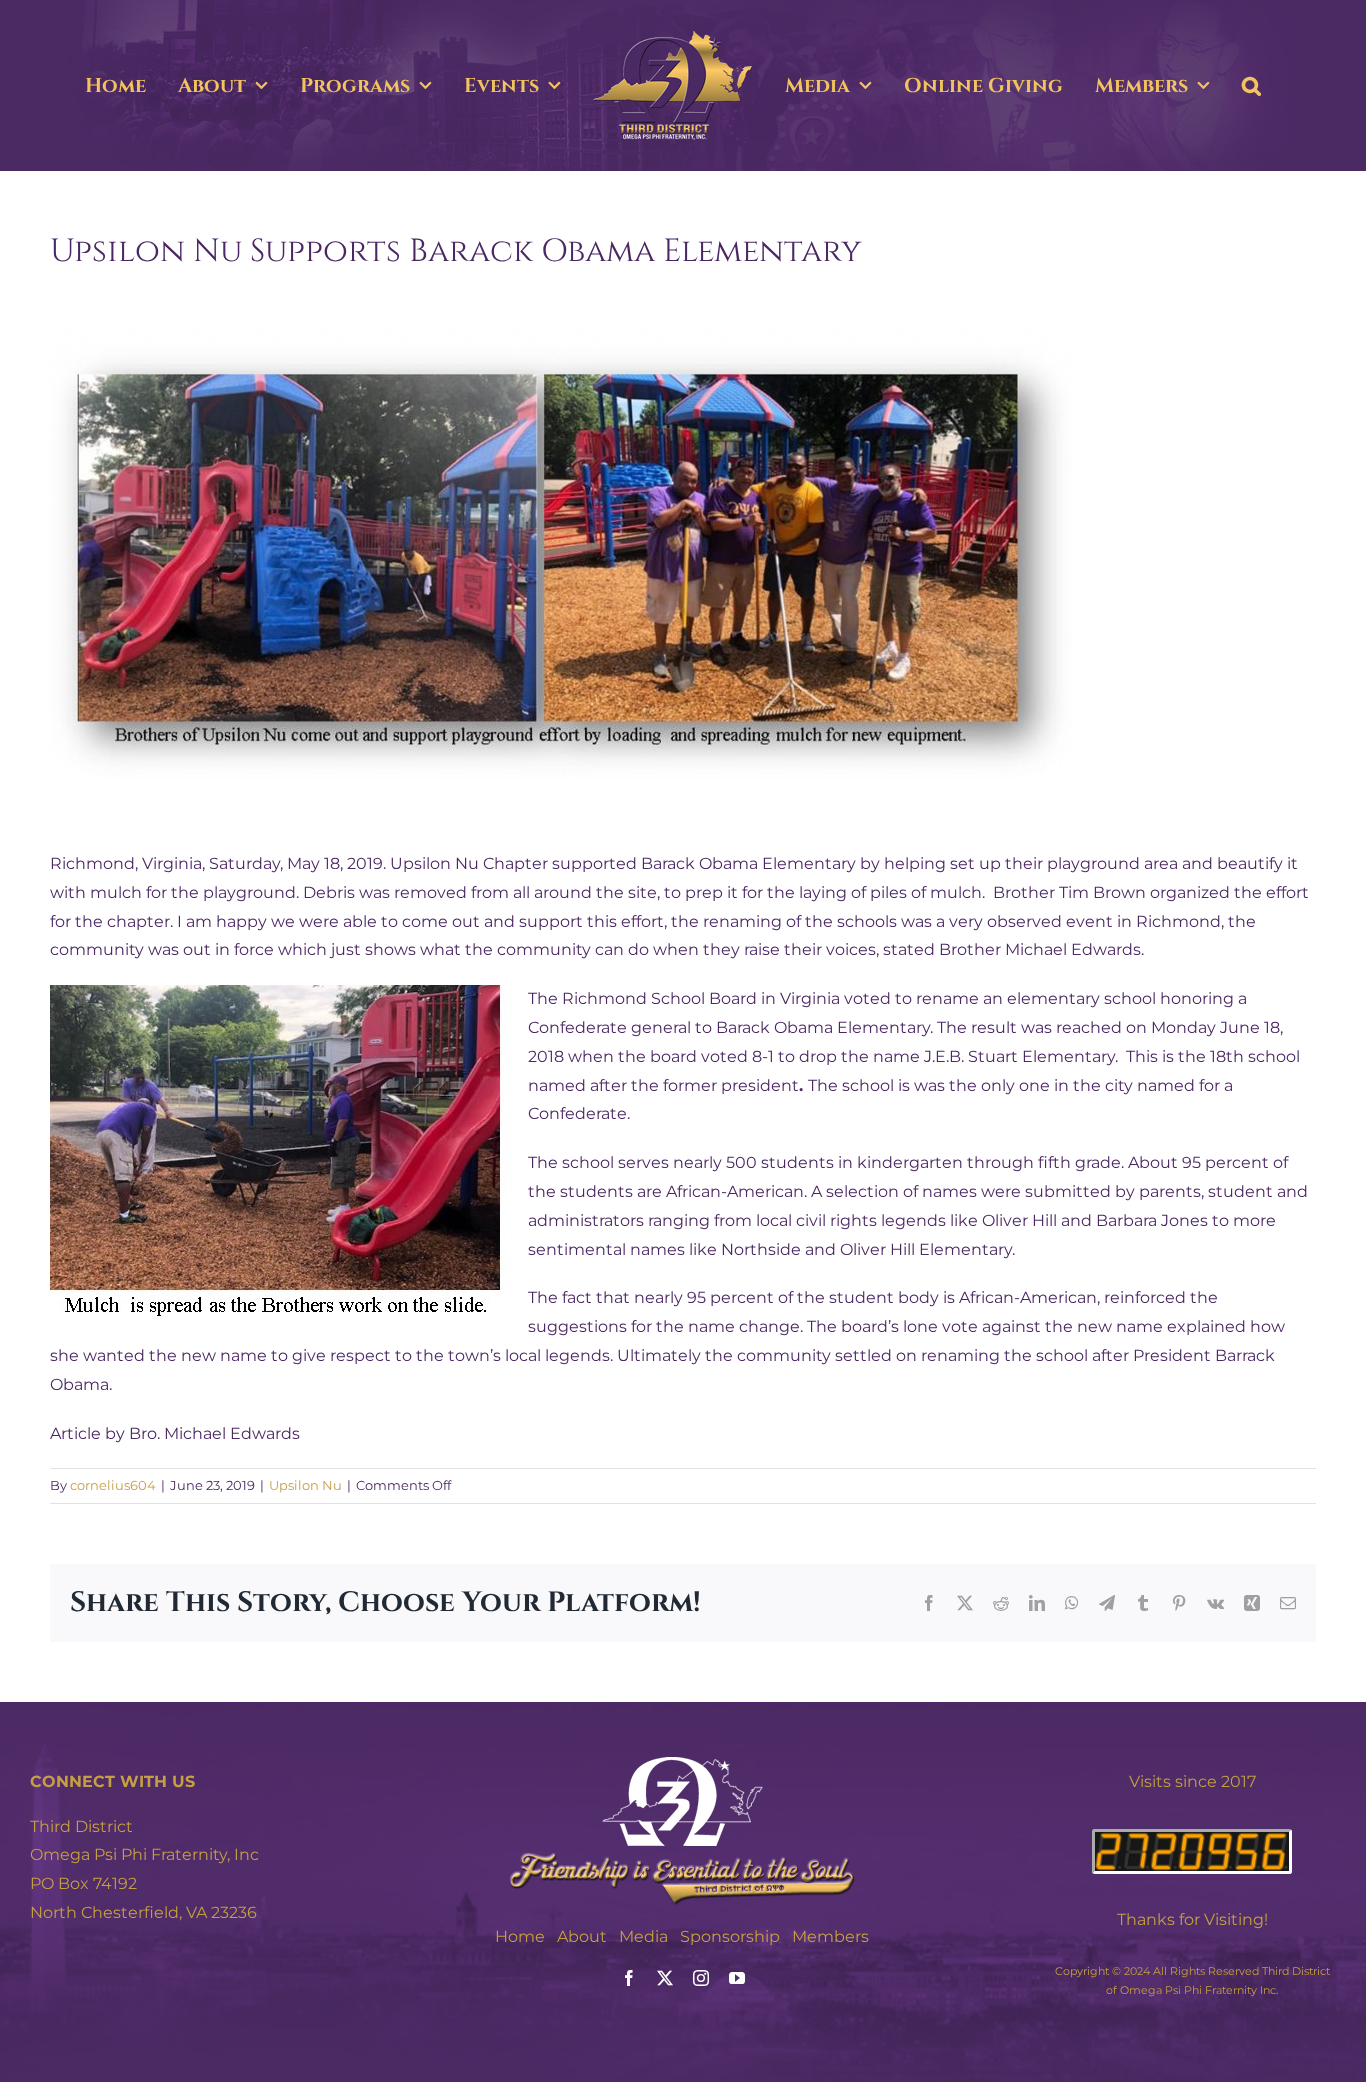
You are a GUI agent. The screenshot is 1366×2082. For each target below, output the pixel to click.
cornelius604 (113, 1485)
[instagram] (701, 1978)
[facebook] (629, 1978)
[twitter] (665, 1978)
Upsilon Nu (305, 1485)
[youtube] (737, 1978)
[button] (1251, 86)
